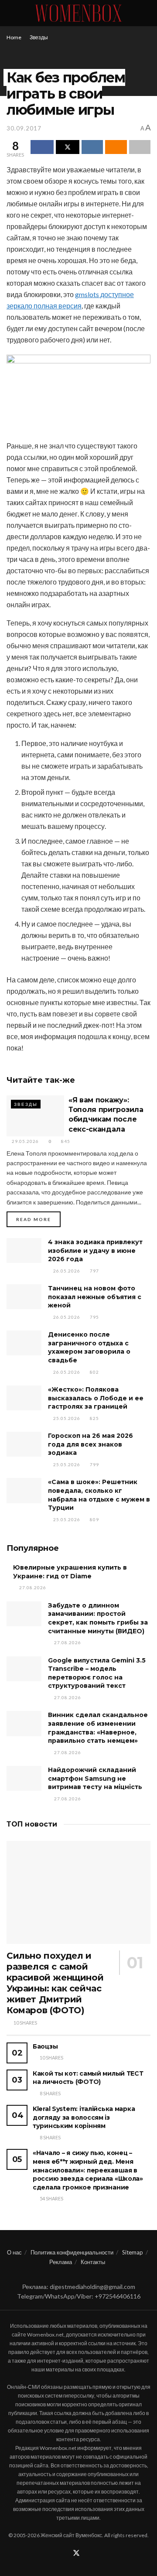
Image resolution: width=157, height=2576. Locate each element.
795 (94, 1317)
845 (65, 1141)
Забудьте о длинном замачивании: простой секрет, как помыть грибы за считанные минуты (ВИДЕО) (98, 1618)
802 (94, 1372)
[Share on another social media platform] (140, 147)
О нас (14, 2252)
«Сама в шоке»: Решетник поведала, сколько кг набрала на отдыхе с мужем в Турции (99, 1495)
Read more (38, 1219)
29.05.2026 (25, 1141)
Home (14, 37)
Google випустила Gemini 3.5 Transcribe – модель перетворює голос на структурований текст (97, 1673)
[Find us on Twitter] (76, 2553)
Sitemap (133, 2252)
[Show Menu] (10, 13)
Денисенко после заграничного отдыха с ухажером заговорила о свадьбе (89, 1347)
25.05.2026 (66, 1418)
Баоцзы (45, 2046)
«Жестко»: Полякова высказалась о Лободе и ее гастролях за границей (96, 1398)
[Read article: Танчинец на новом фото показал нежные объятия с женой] (24, 1297)
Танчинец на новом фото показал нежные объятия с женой (95, 1297)
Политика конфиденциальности (72, 2252)
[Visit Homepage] (78, 13)
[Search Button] (147, 13)
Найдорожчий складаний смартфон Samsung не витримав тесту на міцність (95, 1778)
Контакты (93, 2262)
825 (94, 1418)
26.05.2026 (66, 1271)
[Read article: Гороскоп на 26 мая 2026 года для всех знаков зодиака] (24, 1444)
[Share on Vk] (92, 147)
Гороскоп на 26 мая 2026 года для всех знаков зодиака (90, 1444)
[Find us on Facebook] (65, 2554)
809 (94, 1519)
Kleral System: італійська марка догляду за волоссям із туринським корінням (84, 2117)
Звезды (39, 37)
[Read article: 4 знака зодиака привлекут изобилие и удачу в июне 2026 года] (24, 1250)
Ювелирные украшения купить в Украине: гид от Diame (70, 1572)
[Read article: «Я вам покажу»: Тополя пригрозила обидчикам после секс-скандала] (35, 1116)
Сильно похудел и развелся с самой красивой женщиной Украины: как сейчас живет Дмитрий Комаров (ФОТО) (55, 1983)
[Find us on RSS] (87, 2554)
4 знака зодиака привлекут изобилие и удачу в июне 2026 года (95, 1250)
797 (94, 1271)
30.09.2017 (24, 128)
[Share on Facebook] (42, 147)
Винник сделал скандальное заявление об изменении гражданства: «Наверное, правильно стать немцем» (98, 1728)
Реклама (61, 2262)
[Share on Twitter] (67, 147)
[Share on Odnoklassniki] (116, 147)
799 (94, 1464)
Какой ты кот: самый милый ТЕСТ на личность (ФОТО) (88, 2078)
